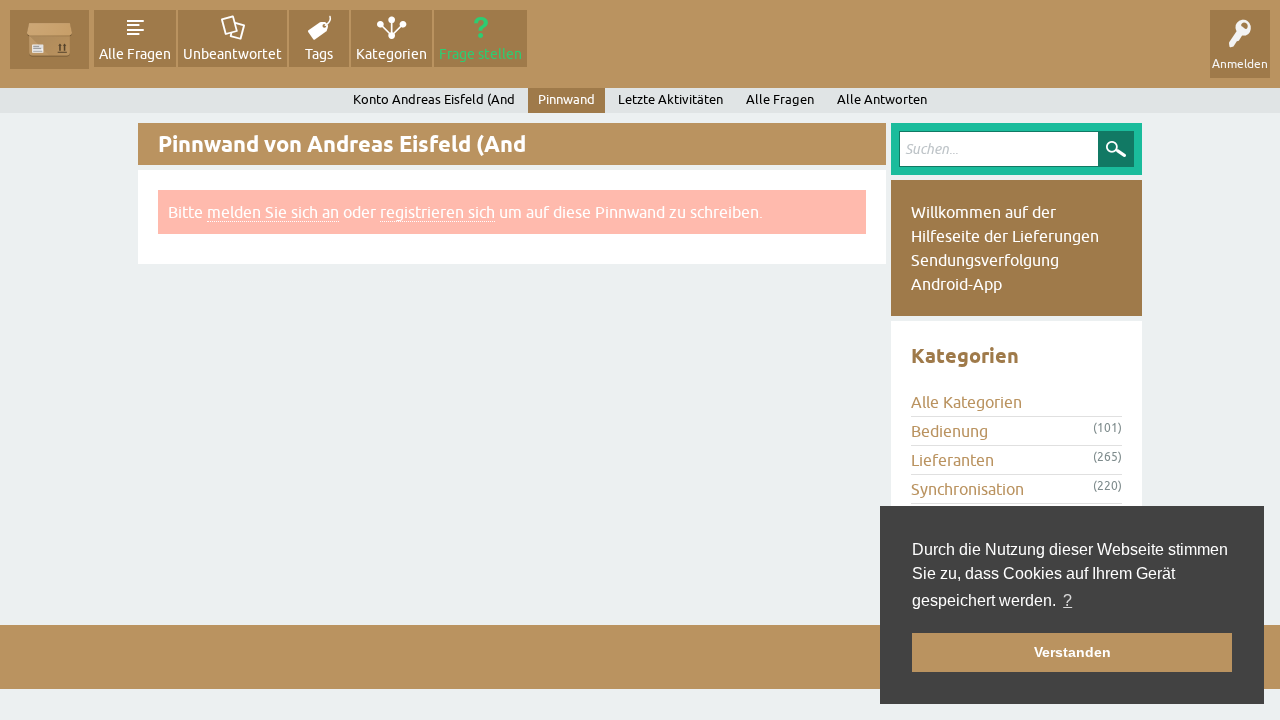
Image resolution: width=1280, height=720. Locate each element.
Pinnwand (566, 99)
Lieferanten (952, 460)
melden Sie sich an (273, 212)
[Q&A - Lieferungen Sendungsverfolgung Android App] (49, 39)
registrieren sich (437, 212)
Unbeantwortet (232, 54)
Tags (319, 54)
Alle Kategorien (966, 402)
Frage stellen (480, 54)
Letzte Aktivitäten (670, 99)
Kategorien (391, 54)
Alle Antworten (882, 99)
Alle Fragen (135, 54)
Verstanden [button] (1072, 652)
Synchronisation (967, 489)
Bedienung (949, 431)
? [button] (1067, 600)
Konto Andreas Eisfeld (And (434, 99)
